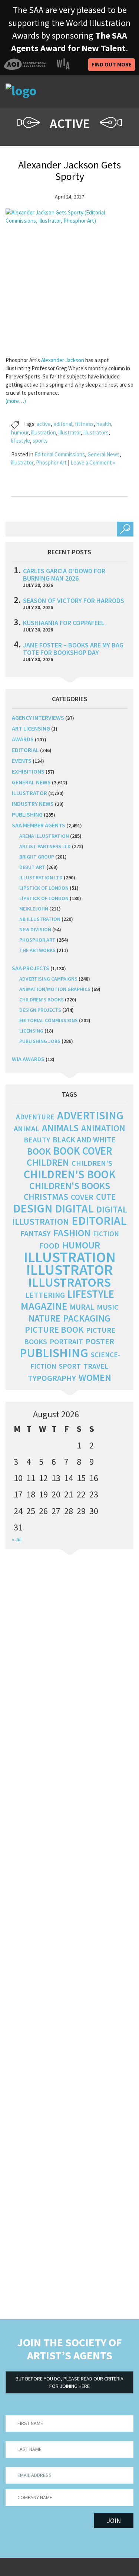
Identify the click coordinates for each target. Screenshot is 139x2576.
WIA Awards (28, 1059)
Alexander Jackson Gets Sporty (69, 170)
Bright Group (37, 857)
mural (82, 1307)
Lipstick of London (44, 888)
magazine (44, 1306)
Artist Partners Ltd (45, 846)
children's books (70, 1186)
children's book (70, 1174)
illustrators (96, 432)
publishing (27, 814)
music (108, 1307)
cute (106, 1197)
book (39, 1151)
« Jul (17, 1539)
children (48, 1162)
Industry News (33, 804)
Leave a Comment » (93, 462)
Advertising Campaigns (48, 979)
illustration (44, 432)
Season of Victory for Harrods (74, 600)
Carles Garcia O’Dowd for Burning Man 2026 (64, 575)
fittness (84, 424)
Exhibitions (28, 771)
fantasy (36, 1233)
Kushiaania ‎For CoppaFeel (64, 623)
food (49, 1246)
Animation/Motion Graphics (55, 989)
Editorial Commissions (60, 454)
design (33, 1208)
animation (103, 1128)
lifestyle (21, 441)
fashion (72, 1233)
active (44, 424)
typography (52, 1378)
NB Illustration (40, 919)
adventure (35, 1117)
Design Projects (40, 1010)
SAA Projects (31, 968)
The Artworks (37, 950)
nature (44, 1318)
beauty (37, 1140)
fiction (106, 1234)
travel (96, 1366)
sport (70, 1366)
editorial (63, 424)
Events (22, 761)
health (104, 424)
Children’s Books (42, 1000)
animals (60, 1128)
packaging (87, 1318)
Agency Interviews (38, 718)
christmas (46, 1197)
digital (74, 1208)
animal (27, 1129)
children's (92, 1163)
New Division (35, 929)
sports (40, 441)
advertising (90, 1115)
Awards (23, 739)
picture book (54, 1330)
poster (100, 1341)
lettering (45, 1295)
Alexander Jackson (63, 360)
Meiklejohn (34, 909)
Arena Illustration (44, 836)
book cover (83, 1151)
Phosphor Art (51, 462)
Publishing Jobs (40, 1041)
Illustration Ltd (41, 877)
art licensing (31, 728)
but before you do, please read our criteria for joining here (69, 2382)
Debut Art (32, 867)
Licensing (31, 1031)
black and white (84, 1140)
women (95, 1378)
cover (82, 1197)
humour (20, 432)
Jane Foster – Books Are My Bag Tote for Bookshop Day (73, 649)
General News (104, 454)
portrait (66, 1342)
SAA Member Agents (39, 825)
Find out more (112, 64)
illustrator (70, 432)
